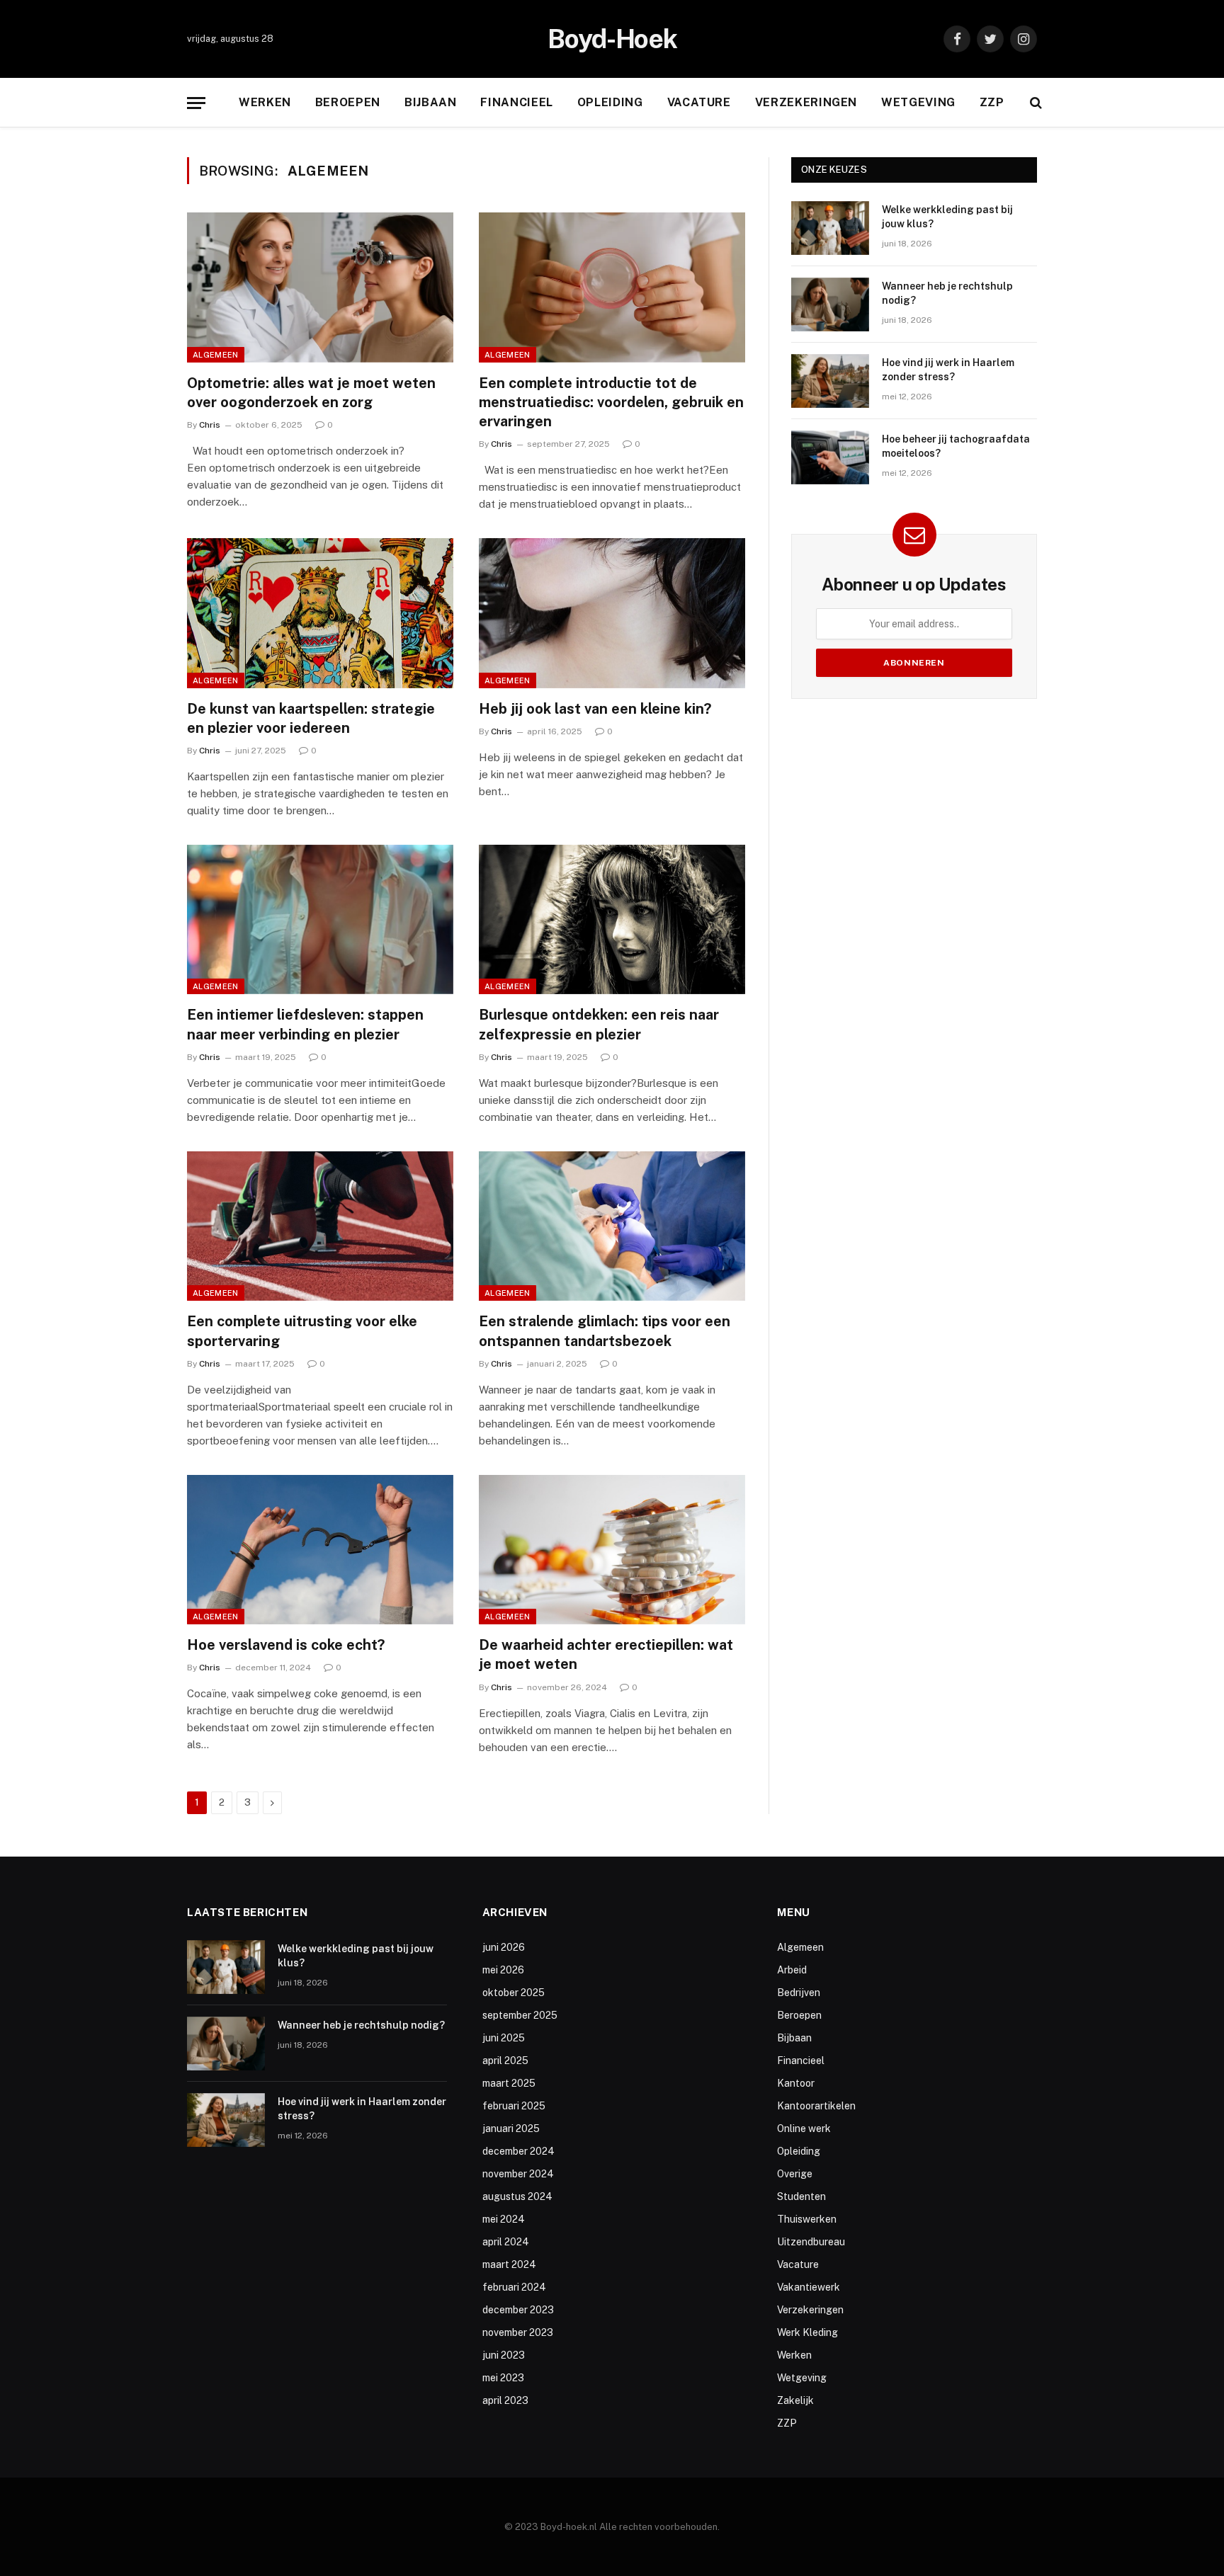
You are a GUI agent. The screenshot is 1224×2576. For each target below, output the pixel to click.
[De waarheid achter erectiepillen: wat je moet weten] (612, 1550)
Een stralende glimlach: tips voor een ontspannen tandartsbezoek (605, 1331)
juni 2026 (504, 1947)
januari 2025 (511, 2128)
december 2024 (518, 2151)
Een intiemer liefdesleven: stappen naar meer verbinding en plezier (305, 1024)
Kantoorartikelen (816, 2106)
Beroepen (348, 102)
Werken (265, 102)
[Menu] (196, 103)
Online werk (804, 2128)
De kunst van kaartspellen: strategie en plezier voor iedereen (311, 718)
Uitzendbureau (811, 2242)
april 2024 (506, 2242)
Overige (795, 2174)
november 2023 (518, 2332)
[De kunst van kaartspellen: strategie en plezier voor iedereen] (320, 613)
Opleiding (610, 102)
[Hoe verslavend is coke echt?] (320, 1550)
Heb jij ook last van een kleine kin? (595, 709)
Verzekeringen (806, 102)
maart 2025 (509, 2083)
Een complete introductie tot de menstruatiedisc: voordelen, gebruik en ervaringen (611, 402)
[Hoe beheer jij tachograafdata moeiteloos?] (830, 457)
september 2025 (520, 2015)
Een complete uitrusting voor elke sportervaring (302, 1331)
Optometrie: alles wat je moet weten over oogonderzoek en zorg (311, 393)
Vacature (699, 102)
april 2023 (505, 2400)
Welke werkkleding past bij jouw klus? (947, 217)
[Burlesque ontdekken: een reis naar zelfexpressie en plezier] (612, 920)
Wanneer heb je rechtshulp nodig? (947, 293)
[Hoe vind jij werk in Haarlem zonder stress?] (830, 381)
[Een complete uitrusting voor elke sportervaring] (320, 1226)
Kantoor (796, 2083)
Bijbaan (430, 102)
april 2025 (505, 2061)
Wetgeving (918, 102)
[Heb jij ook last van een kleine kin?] (612, 613)
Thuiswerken (807, 2219)
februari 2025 (514, 2106)
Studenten (801, 2196)
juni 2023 (504, 2355)
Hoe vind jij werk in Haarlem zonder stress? (948, 370)
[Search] (1035, 103)
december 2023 (518, 2310)
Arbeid (792, 1970)
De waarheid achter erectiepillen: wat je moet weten (606, 1654)
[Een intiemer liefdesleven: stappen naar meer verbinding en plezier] (320, 920)
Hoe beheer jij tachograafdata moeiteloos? (956, 446)
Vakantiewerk (809, 2287)
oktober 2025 (514, 1993)
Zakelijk (795, 2400)
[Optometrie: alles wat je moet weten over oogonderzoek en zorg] (320, 287)
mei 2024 (504, 2219)
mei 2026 (503, 1970)
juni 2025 (504, 2038)
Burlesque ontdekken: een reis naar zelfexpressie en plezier (599, 1024)
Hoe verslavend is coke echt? (286, 1645)
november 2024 (518, 2174)
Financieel (516, 102)
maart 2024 (509, 2264)
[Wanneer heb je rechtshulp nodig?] (830, 304)
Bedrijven (799, 1993)
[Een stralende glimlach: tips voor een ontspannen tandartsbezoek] (612, 1226)
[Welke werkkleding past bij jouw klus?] (830, 228)
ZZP (992, 102)
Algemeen (216, 355)
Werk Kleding (807, 2332)
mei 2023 (503, 2378)
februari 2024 (514, 2287)
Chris (210, 425)
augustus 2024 (517, 2196)
